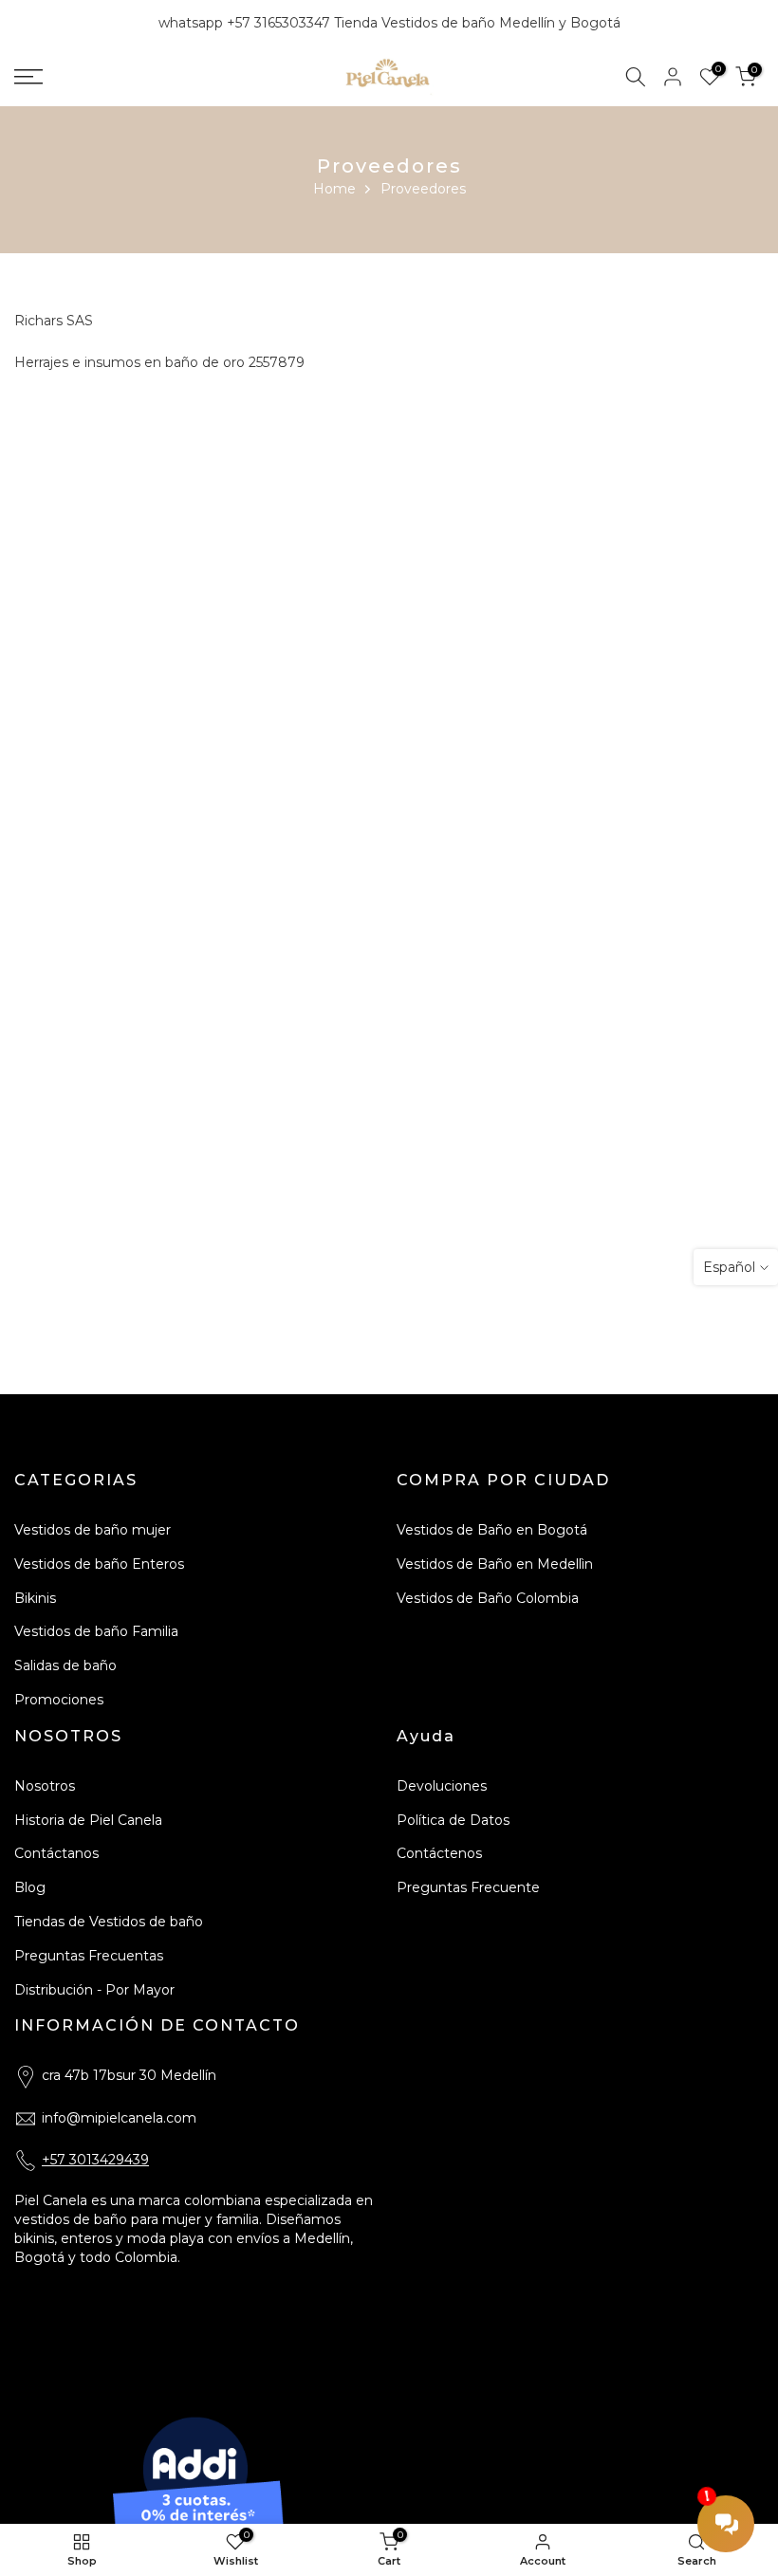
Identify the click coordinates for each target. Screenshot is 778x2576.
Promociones (59, 1700)
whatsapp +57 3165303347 (246, 23)
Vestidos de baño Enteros (99, 1564)
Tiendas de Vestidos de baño (109, 1922)
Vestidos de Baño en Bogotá (492, 1530)
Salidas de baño (65, 1665)
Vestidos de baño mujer (93, 1530)
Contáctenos (439, 1853)
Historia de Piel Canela (88, 1820)
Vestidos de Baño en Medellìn (495, 1564)
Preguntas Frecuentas (89, 1956)
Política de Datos (453, 1820)
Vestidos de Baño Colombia (488, 1598)
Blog (30, 1887)
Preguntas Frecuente (468, 1887)
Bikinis (35, 1598)
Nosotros (45, 1786)
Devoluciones (442, 1786)
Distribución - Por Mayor (94, 1990)
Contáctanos (56, 1853)
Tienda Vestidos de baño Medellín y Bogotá (477, 23)
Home (334, 189)
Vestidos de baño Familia (96, 1631)
